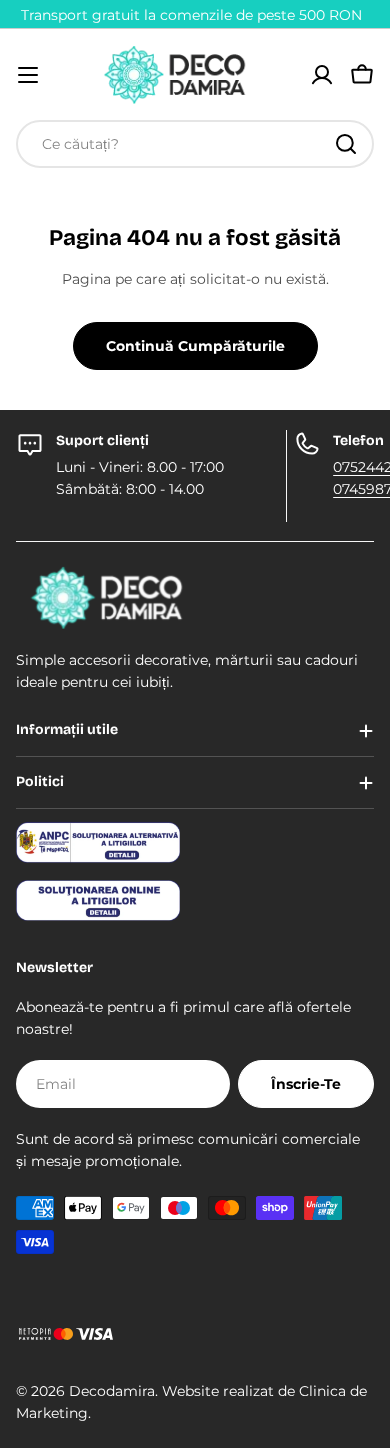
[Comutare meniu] (28, 75)
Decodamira (112, 1391)
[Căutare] (346, 144)
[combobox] (195, 144)
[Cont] (322, 75)
